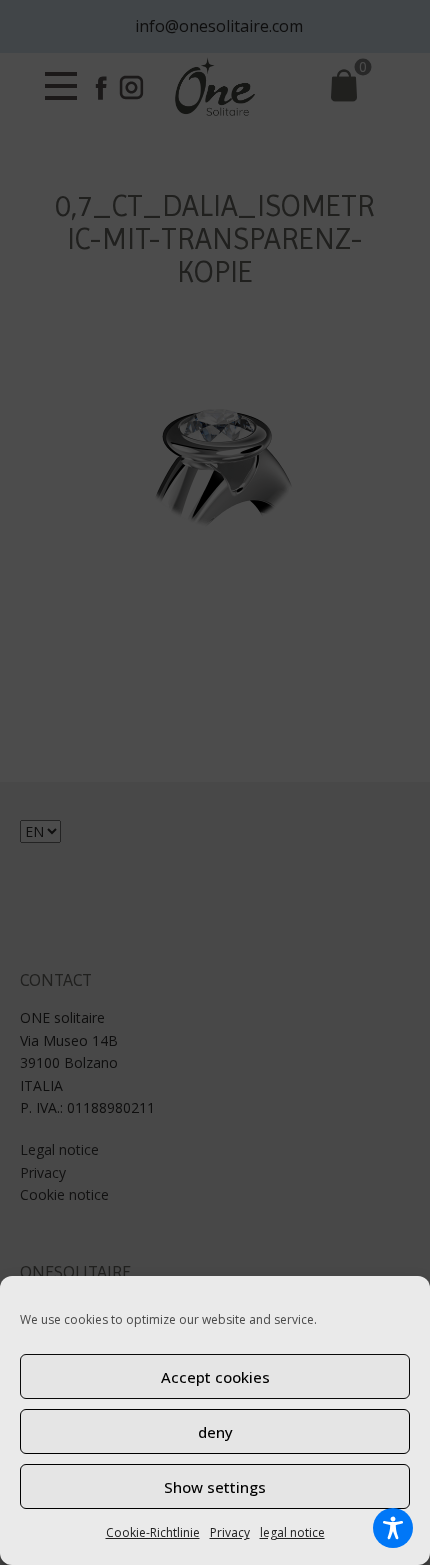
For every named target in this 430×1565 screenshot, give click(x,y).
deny (215, 1432)
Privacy (230, 1532)
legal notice (292, 1532)
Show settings (215, 1487)
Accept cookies (215, 1377)
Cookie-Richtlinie (153, 1532)
